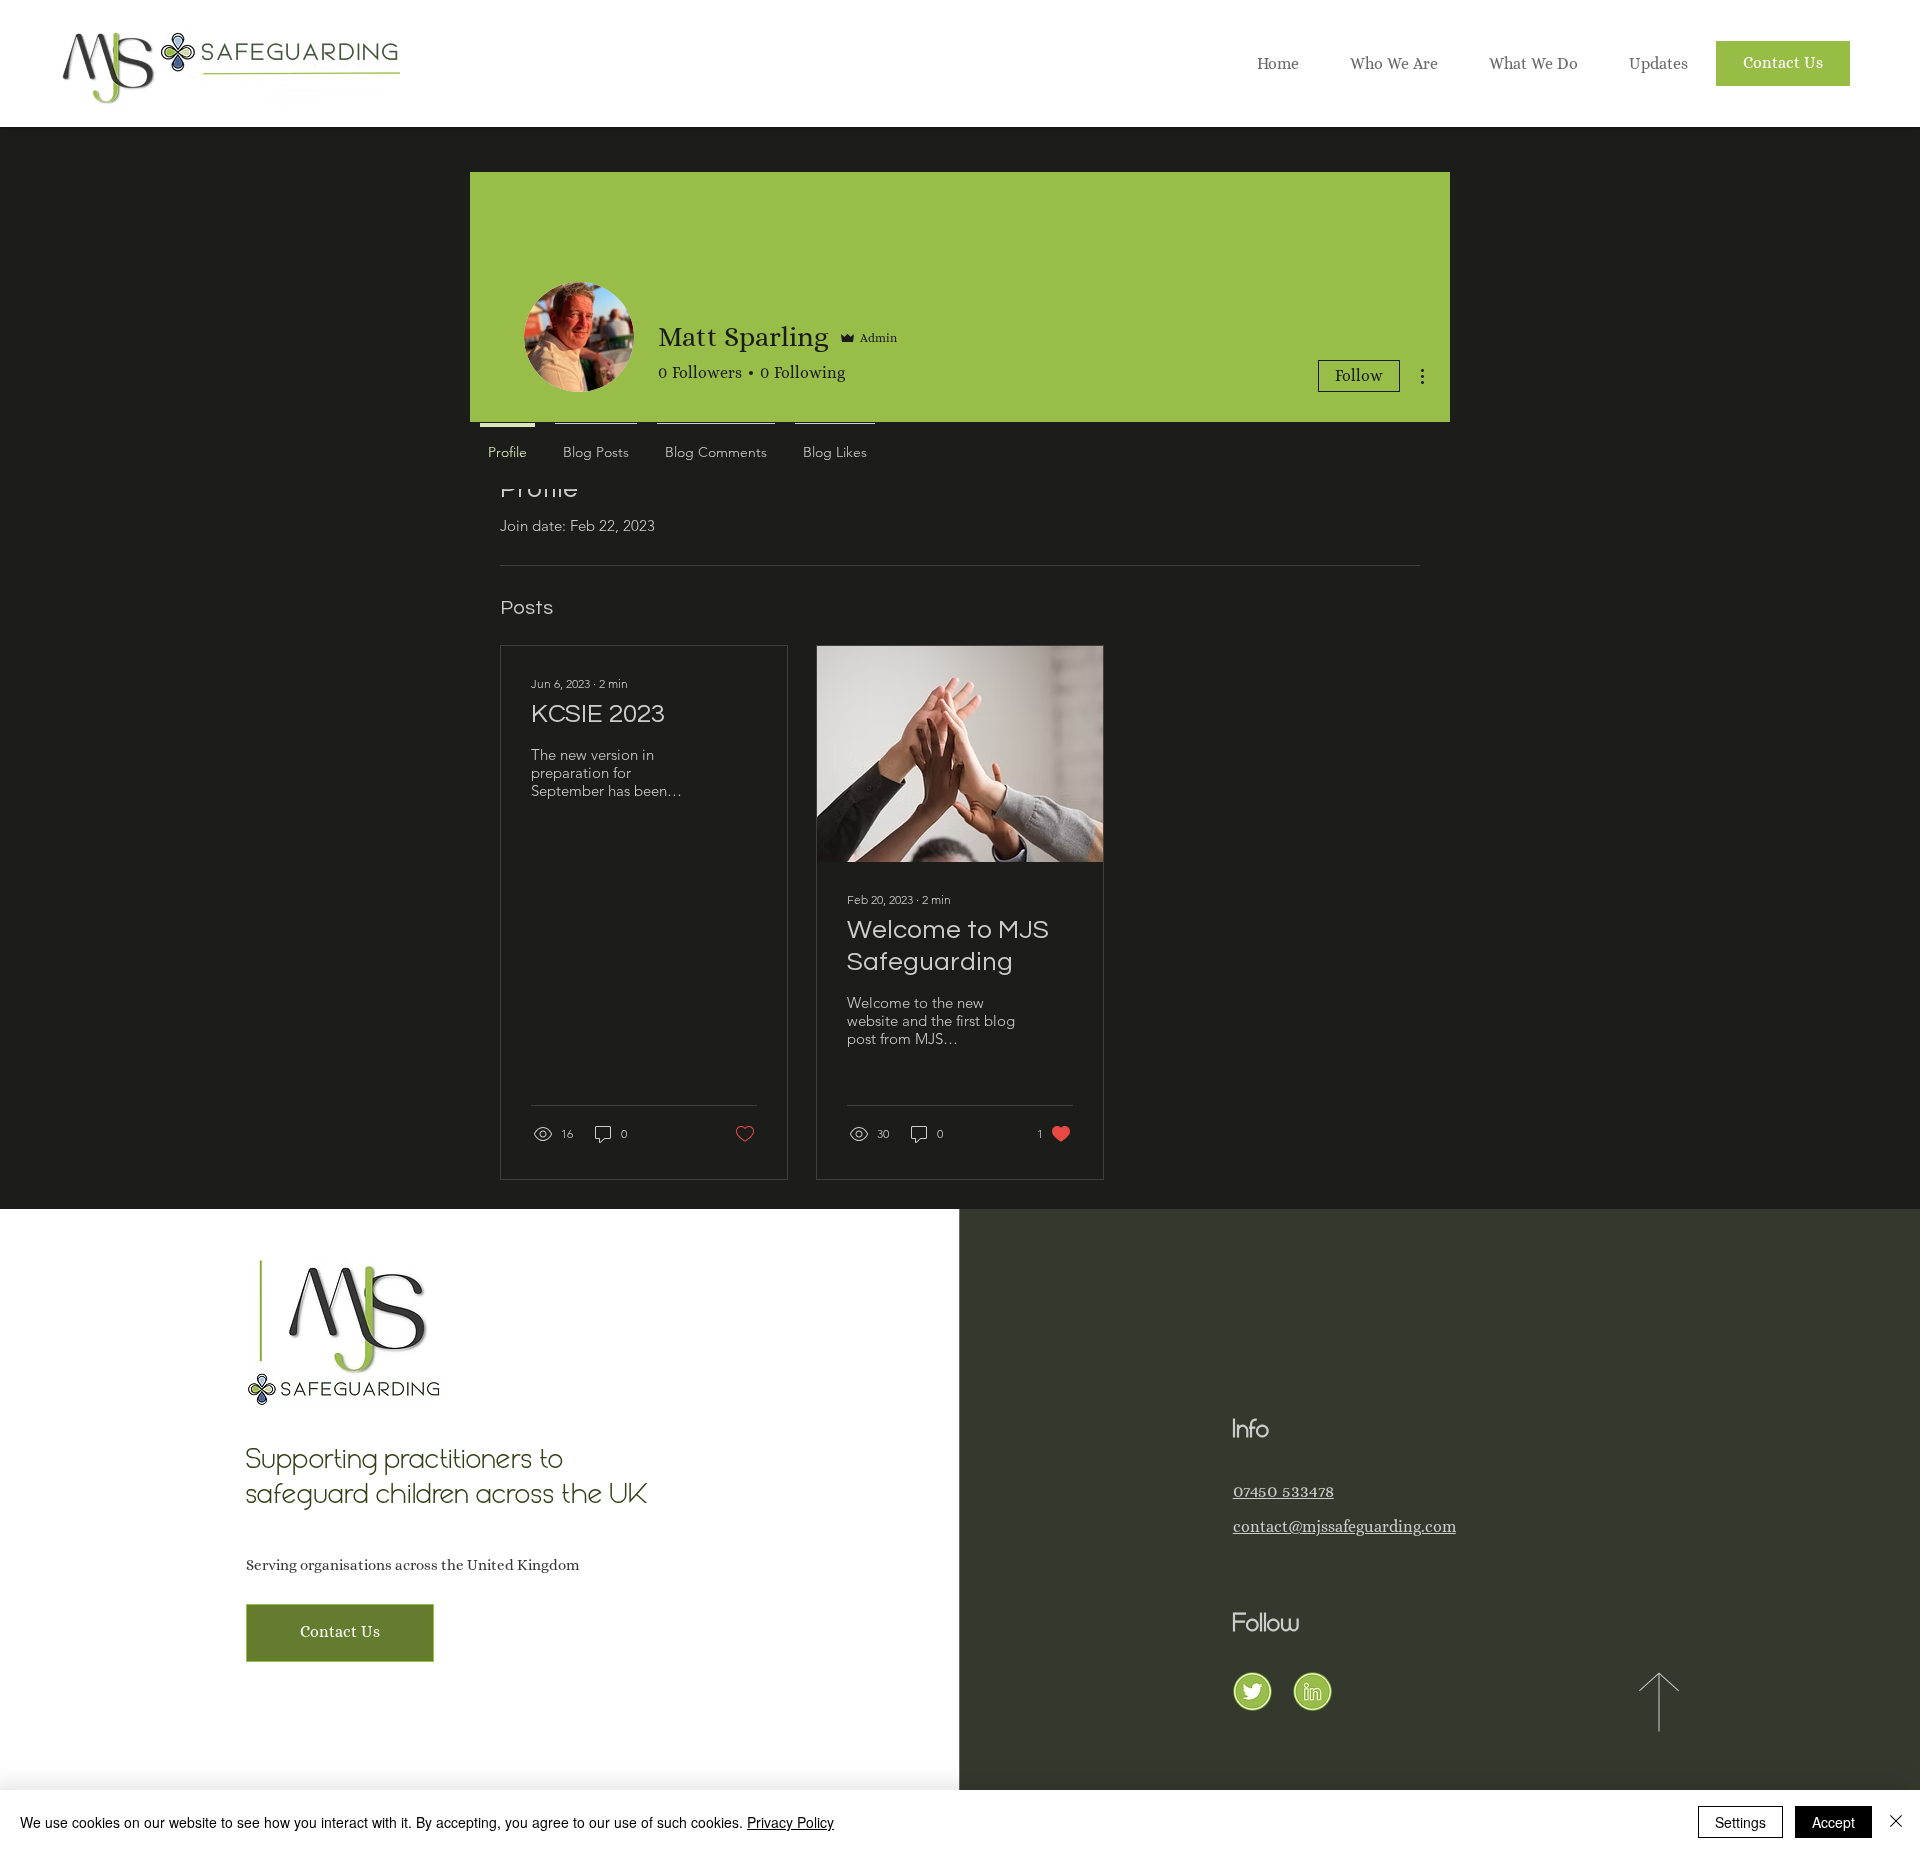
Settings (1740, 1822)
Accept (1833, 1822)
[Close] (1896, 1822)
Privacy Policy (790, 1822)
